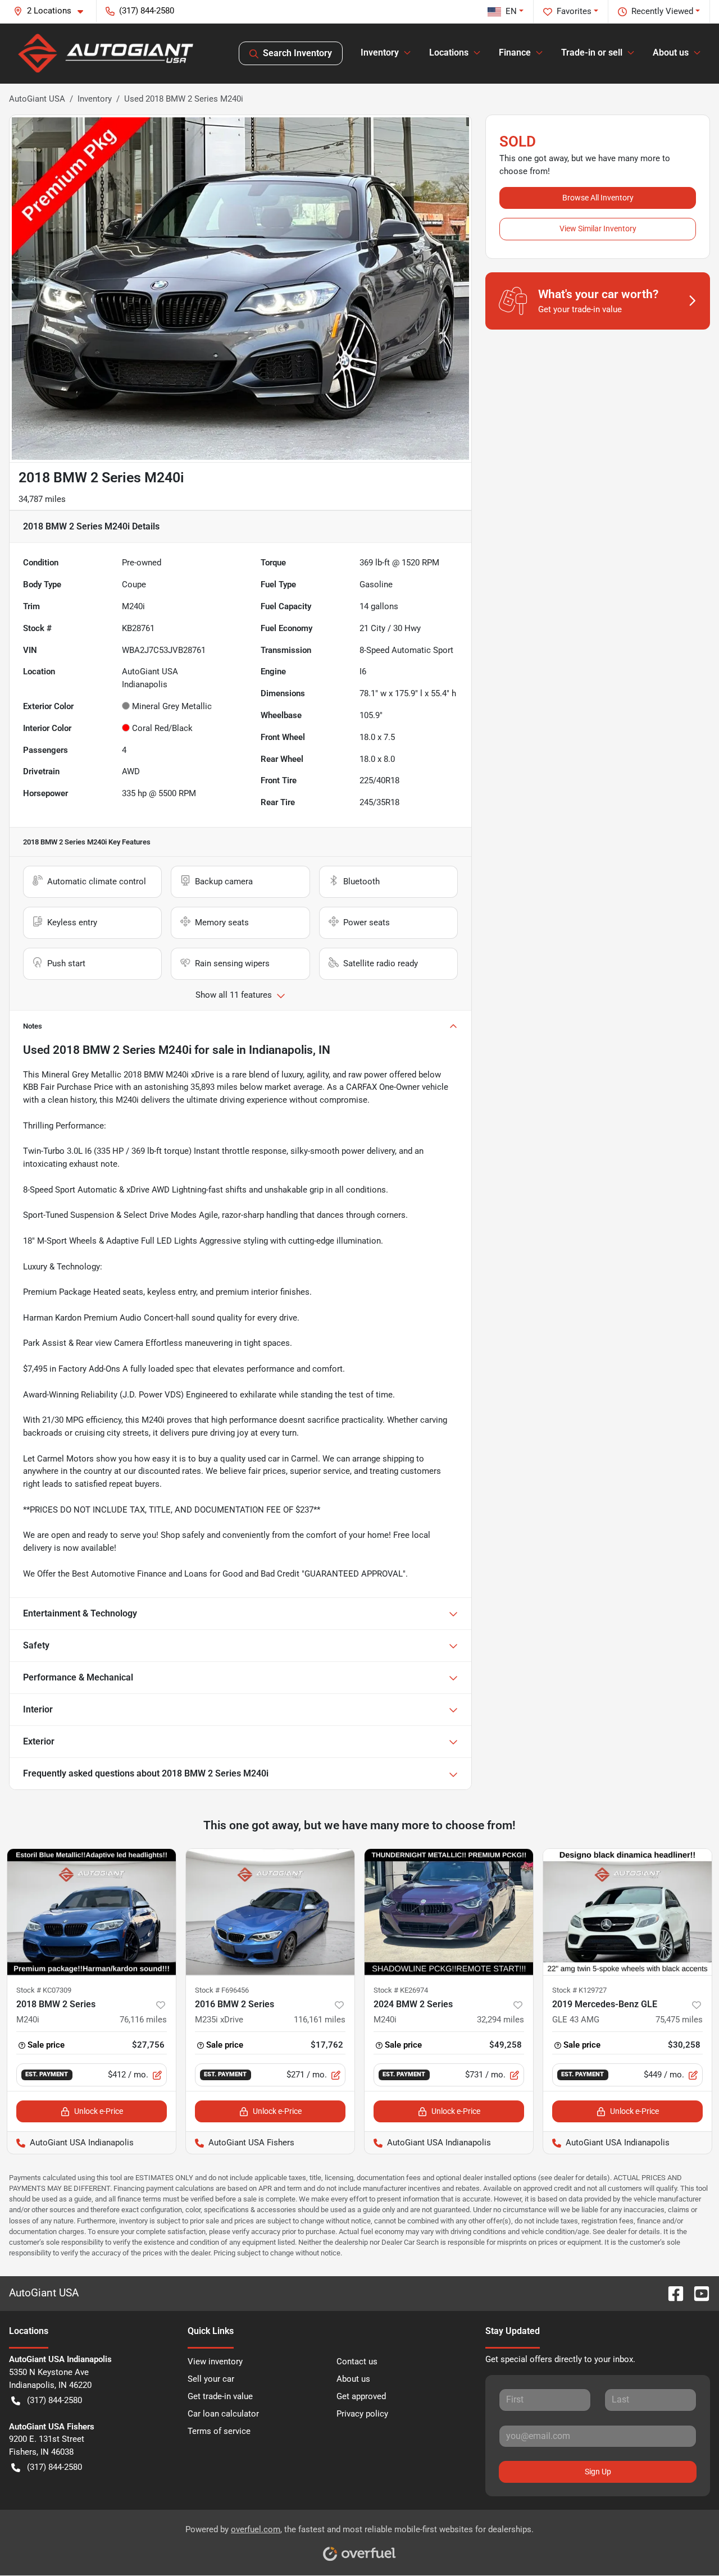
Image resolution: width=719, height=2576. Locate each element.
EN (511, 11)
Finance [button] (515, 52)
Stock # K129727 (579, 1990)
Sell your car (211, 2379)
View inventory (215, 2362)
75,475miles (679, 2020)
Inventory (95, 99)
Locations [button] (449, 52)
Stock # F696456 (222, 1990)
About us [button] (671, 52)
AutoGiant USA (37, 99)
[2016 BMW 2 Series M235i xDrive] (270, 1912)
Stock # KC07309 (44, 1990)
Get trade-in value (220, 2396)
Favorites (574, 11)
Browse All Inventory (598, 198)
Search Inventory (297, 53)
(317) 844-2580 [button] (147, 11)
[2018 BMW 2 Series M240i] (92, 1912)
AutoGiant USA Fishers (240, 2143)
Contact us (357, 2362)
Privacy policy (362, 2414)
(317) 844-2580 (54, 2400)
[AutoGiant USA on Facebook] (671, 2293)
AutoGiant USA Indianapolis (70, 2143)
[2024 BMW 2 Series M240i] (449, 1912)
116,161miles (320, 2020)
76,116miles (143, 2020)
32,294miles (500, 2020)
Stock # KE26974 (401, 1990)
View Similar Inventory (598, 229)
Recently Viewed (662, 11)
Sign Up (598, 2472)
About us (353, 2379)
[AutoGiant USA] (106, 53)
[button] (53, 11)
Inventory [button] (380, 52)
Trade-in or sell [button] (592, 52)
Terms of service (219, 2431)
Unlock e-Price (99, 2111)
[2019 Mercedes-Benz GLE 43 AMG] (627, 1912)
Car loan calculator (223, 2414)
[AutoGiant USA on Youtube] (697, 2293)
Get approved (361, 2396)
